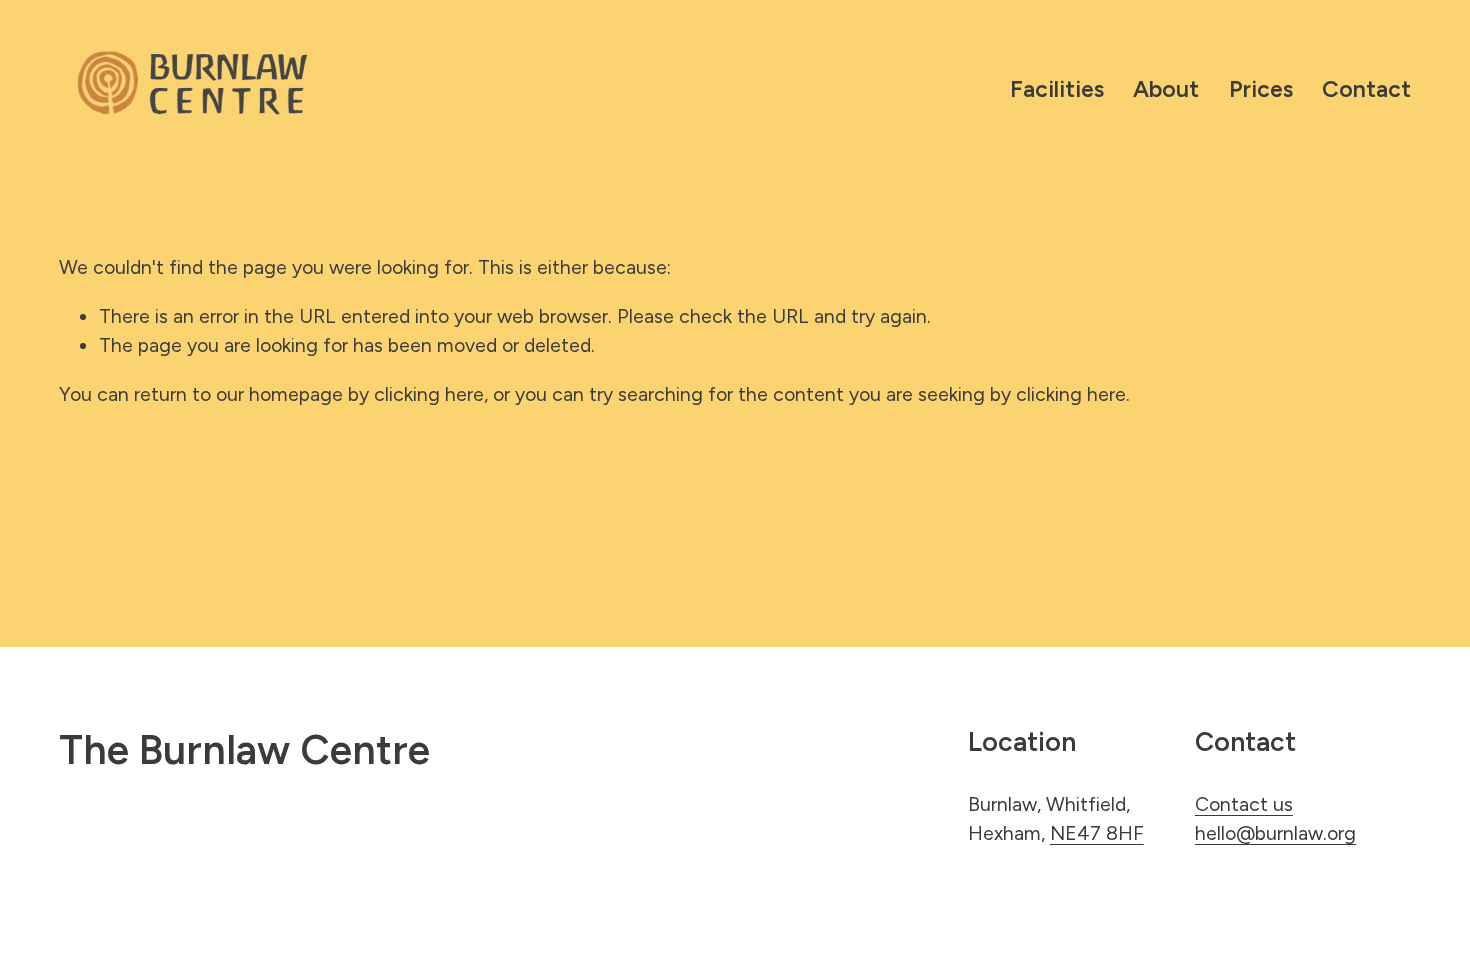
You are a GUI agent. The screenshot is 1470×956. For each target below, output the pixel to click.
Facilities (1057, 89)
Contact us (1244, 804)
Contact (1366, 89)
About (1166, 89)
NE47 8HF (1097, 833)
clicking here (429, 394)
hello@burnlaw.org (1275, 833)
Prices (1261, 89)
